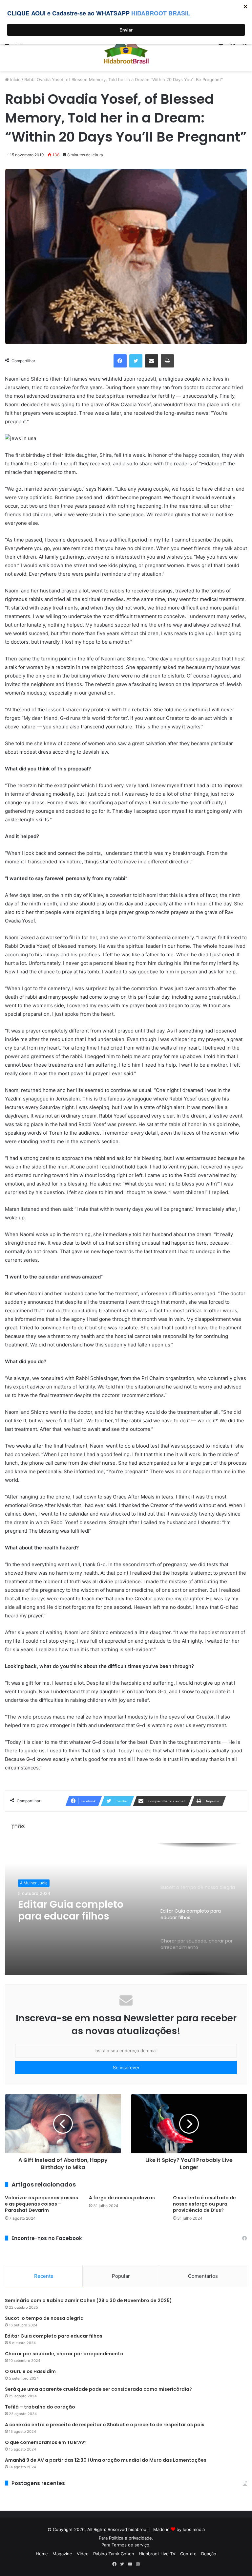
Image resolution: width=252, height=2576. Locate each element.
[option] (126, 1909)
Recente (44, 2276)
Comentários (203, 2276)
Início (15, 79)
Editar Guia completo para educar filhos (54, 2336)
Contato (188, 2554)
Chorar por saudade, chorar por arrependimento (70, 1911)
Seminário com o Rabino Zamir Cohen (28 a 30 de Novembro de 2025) (88, 2300)
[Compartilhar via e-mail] (152, 361)
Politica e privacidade (130, 2538)
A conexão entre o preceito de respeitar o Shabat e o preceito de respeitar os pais (105, 2425)
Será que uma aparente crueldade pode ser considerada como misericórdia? (98, 2389)
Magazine (62, 2554)
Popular (121, 2276)
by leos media (191, 2529)
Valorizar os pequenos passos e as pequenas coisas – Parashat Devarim (42, 2204)
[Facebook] (120, 361)
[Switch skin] (232, 44)
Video (83, 2554)
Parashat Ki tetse (36, 1883)
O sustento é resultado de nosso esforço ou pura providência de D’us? (204, 2204)
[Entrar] (221, 44)
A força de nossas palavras (122, 2198)
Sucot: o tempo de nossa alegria (44, 2318)
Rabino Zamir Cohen (114, 2554)
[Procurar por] (244, 44)
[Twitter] (136, 361)
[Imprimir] (167, 361)
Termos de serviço (130, 2545)
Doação (209, 2554)
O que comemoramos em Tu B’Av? (46, 2442)
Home (42, 2554)
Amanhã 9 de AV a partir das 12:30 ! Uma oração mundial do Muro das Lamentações (106, 2460)
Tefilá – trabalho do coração (40, 2407)
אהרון (18, 1826)
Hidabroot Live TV (157, 2554)
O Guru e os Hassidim (30, 2371)
